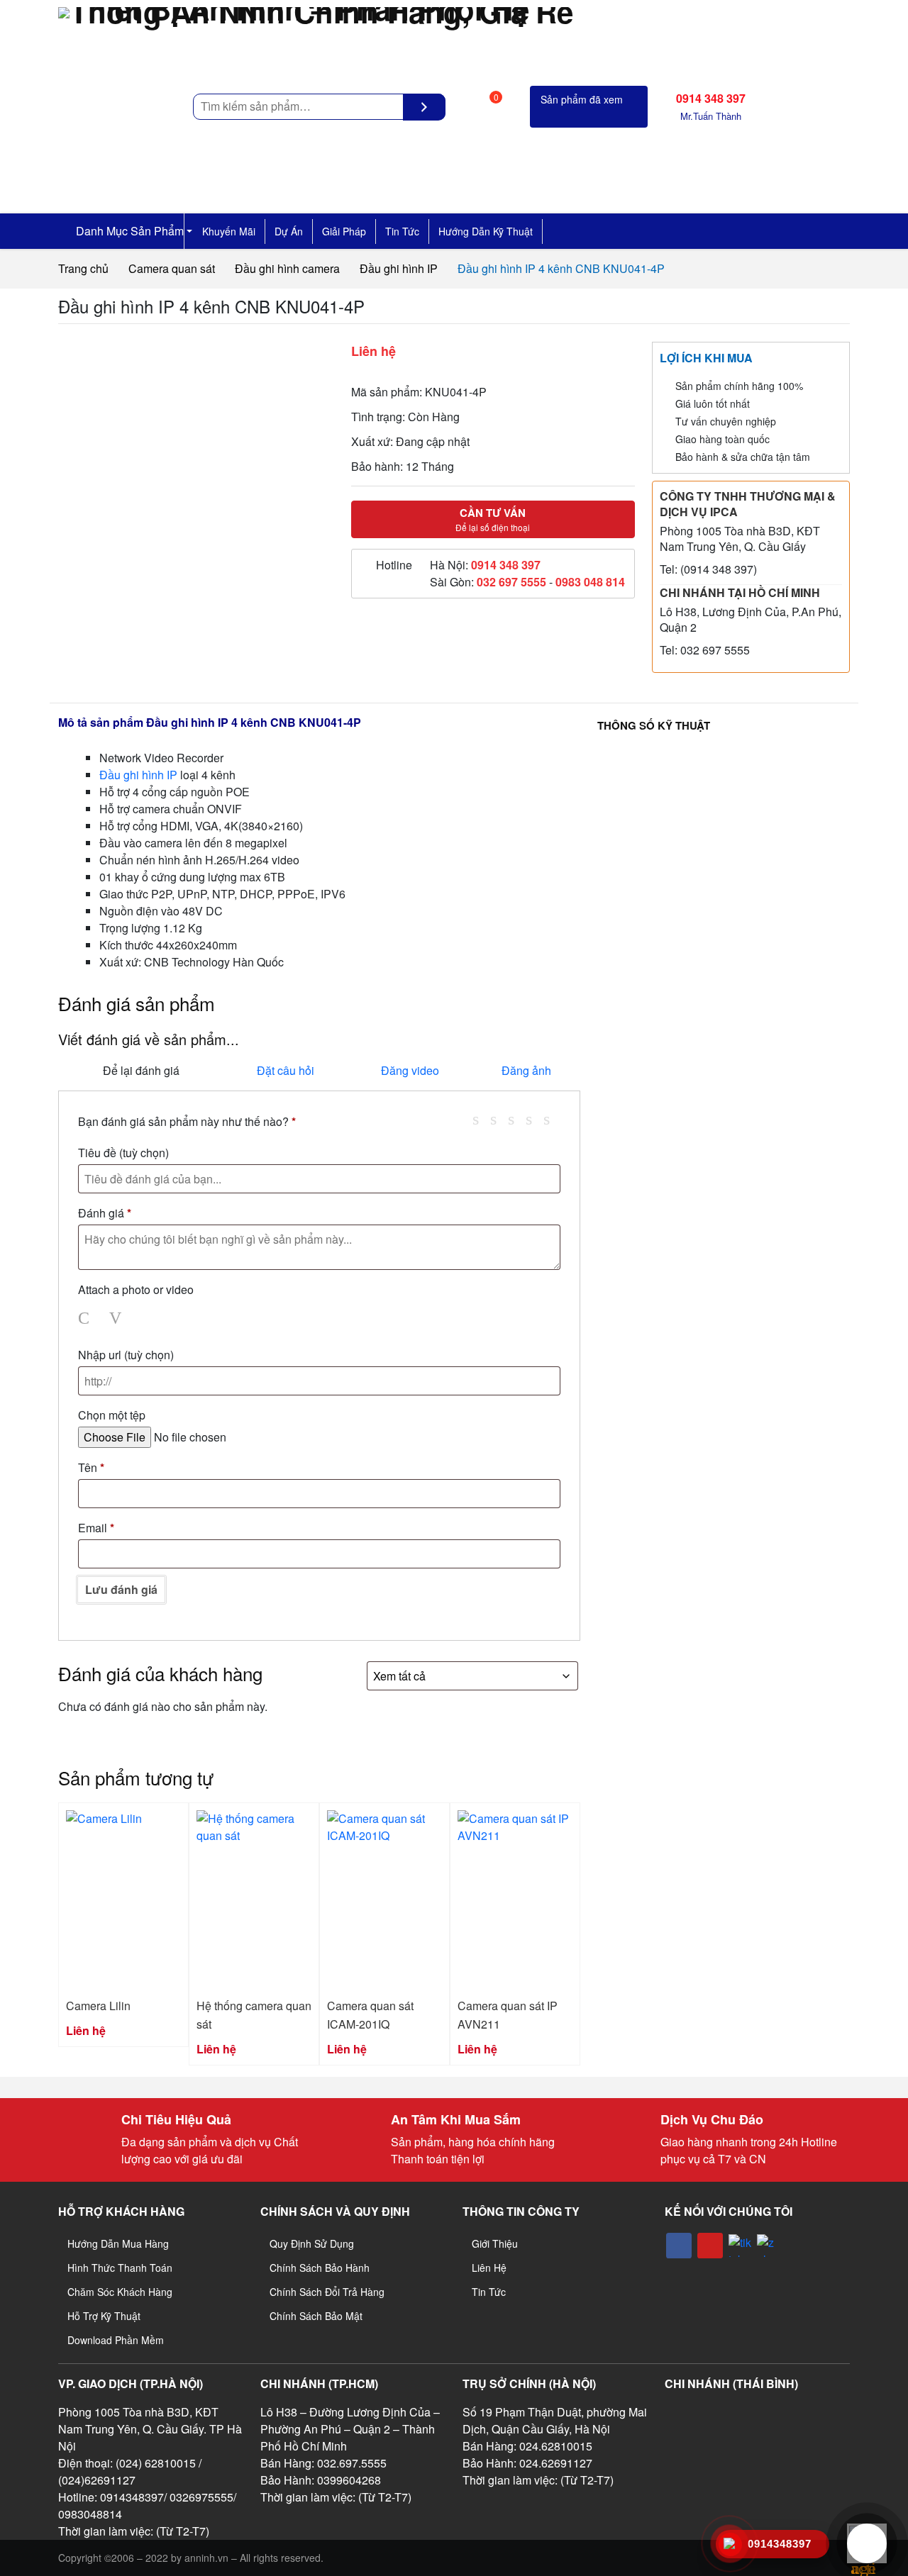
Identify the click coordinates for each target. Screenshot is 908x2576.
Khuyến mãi (229, 231)
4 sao (534, 1119)
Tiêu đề (123, 1153)
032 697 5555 (511, 582)
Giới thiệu (495, 2243)
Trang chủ (83, 268)
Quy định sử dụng (312, 2243)
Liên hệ (489, 2268)
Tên (91, 1467)
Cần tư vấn (493, 519)
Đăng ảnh (526, 1070)
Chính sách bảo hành (320, 2268)
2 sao (499, 1119)
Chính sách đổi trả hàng (327, 2292)
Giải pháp (344, 231)
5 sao (552, 1119)
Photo (87, 1318)
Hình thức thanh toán (120, 2268)
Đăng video (410, 1070)
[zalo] (768, 2246)
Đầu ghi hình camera (287, 268)
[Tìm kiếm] (424, 107)
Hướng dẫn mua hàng (118, 2243)
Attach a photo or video (136, 1289)
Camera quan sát (172, 268)
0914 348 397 (506, 565)
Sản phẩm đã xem (582, 99)
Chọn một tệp (112, 1415)
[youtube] (710, 2246)
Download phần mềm (116, 2340)
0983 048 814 (590, 582)
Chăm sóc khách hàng (120, 2292)
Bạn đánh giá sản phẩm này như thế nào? (187, 1121)
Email (96, 1528)
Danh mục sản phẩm (128, 231)
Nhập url (126, 1355)
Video (118, 1318)
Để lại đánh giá (141, 1070)
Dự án (289, 231)
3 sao (516, 1119)
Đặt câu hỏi (286, 1070)
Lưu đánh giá (121, 1589)
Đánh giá (105, 1213)
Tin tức (402, 231)
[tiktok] (740, 2246)
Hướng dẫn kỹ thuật (486, 231)
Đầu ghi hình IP (399, 268)
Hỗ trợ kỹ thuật (104, 2316)
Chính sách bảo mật (316, 2316)
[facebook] (679, 2246)
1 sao (481, 1119)
